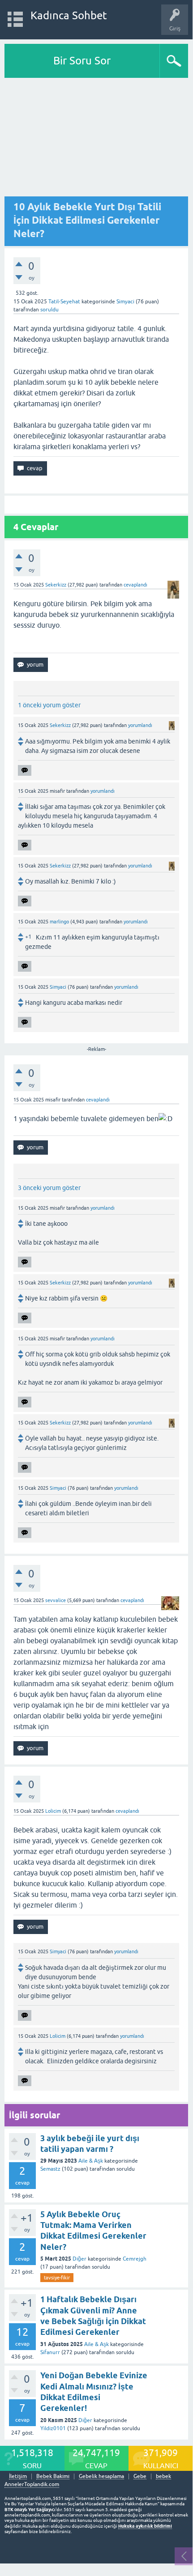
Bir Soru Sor (82, 61)
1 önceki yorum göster (49, 705)
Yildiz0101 (53, 2428)
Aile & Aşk (91, 2161)
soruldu (49, 310)
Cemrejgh (135, 2259)
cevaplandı (135, 585)
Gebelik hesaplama (101, 2476)
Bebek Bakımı (53, 2476)
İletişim (18, 2476)
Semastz (50, 2169)
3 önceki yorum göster (49, 1188)
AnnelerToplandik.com (32, 2484)
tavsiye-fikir (57, 2278)
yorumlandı (140, 725)
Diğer (79, 2259)
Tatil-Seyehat (64, 302)
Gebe (140, 2476)
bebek (163, 2476)
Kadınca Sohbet (69, 15)
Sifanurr (50, 2352)
